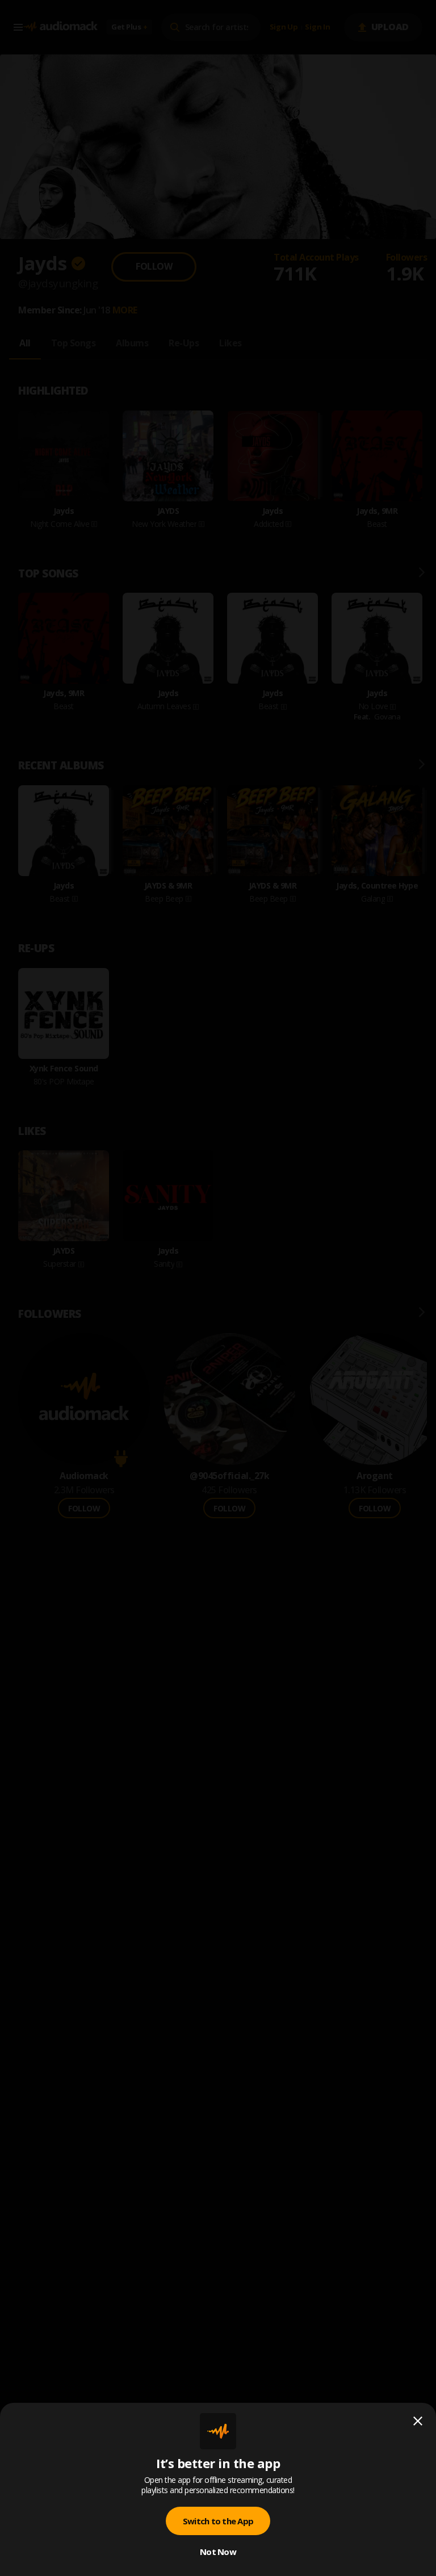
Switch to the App (218, 2521)
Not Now (218, 2552)
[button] (218, 1288)
